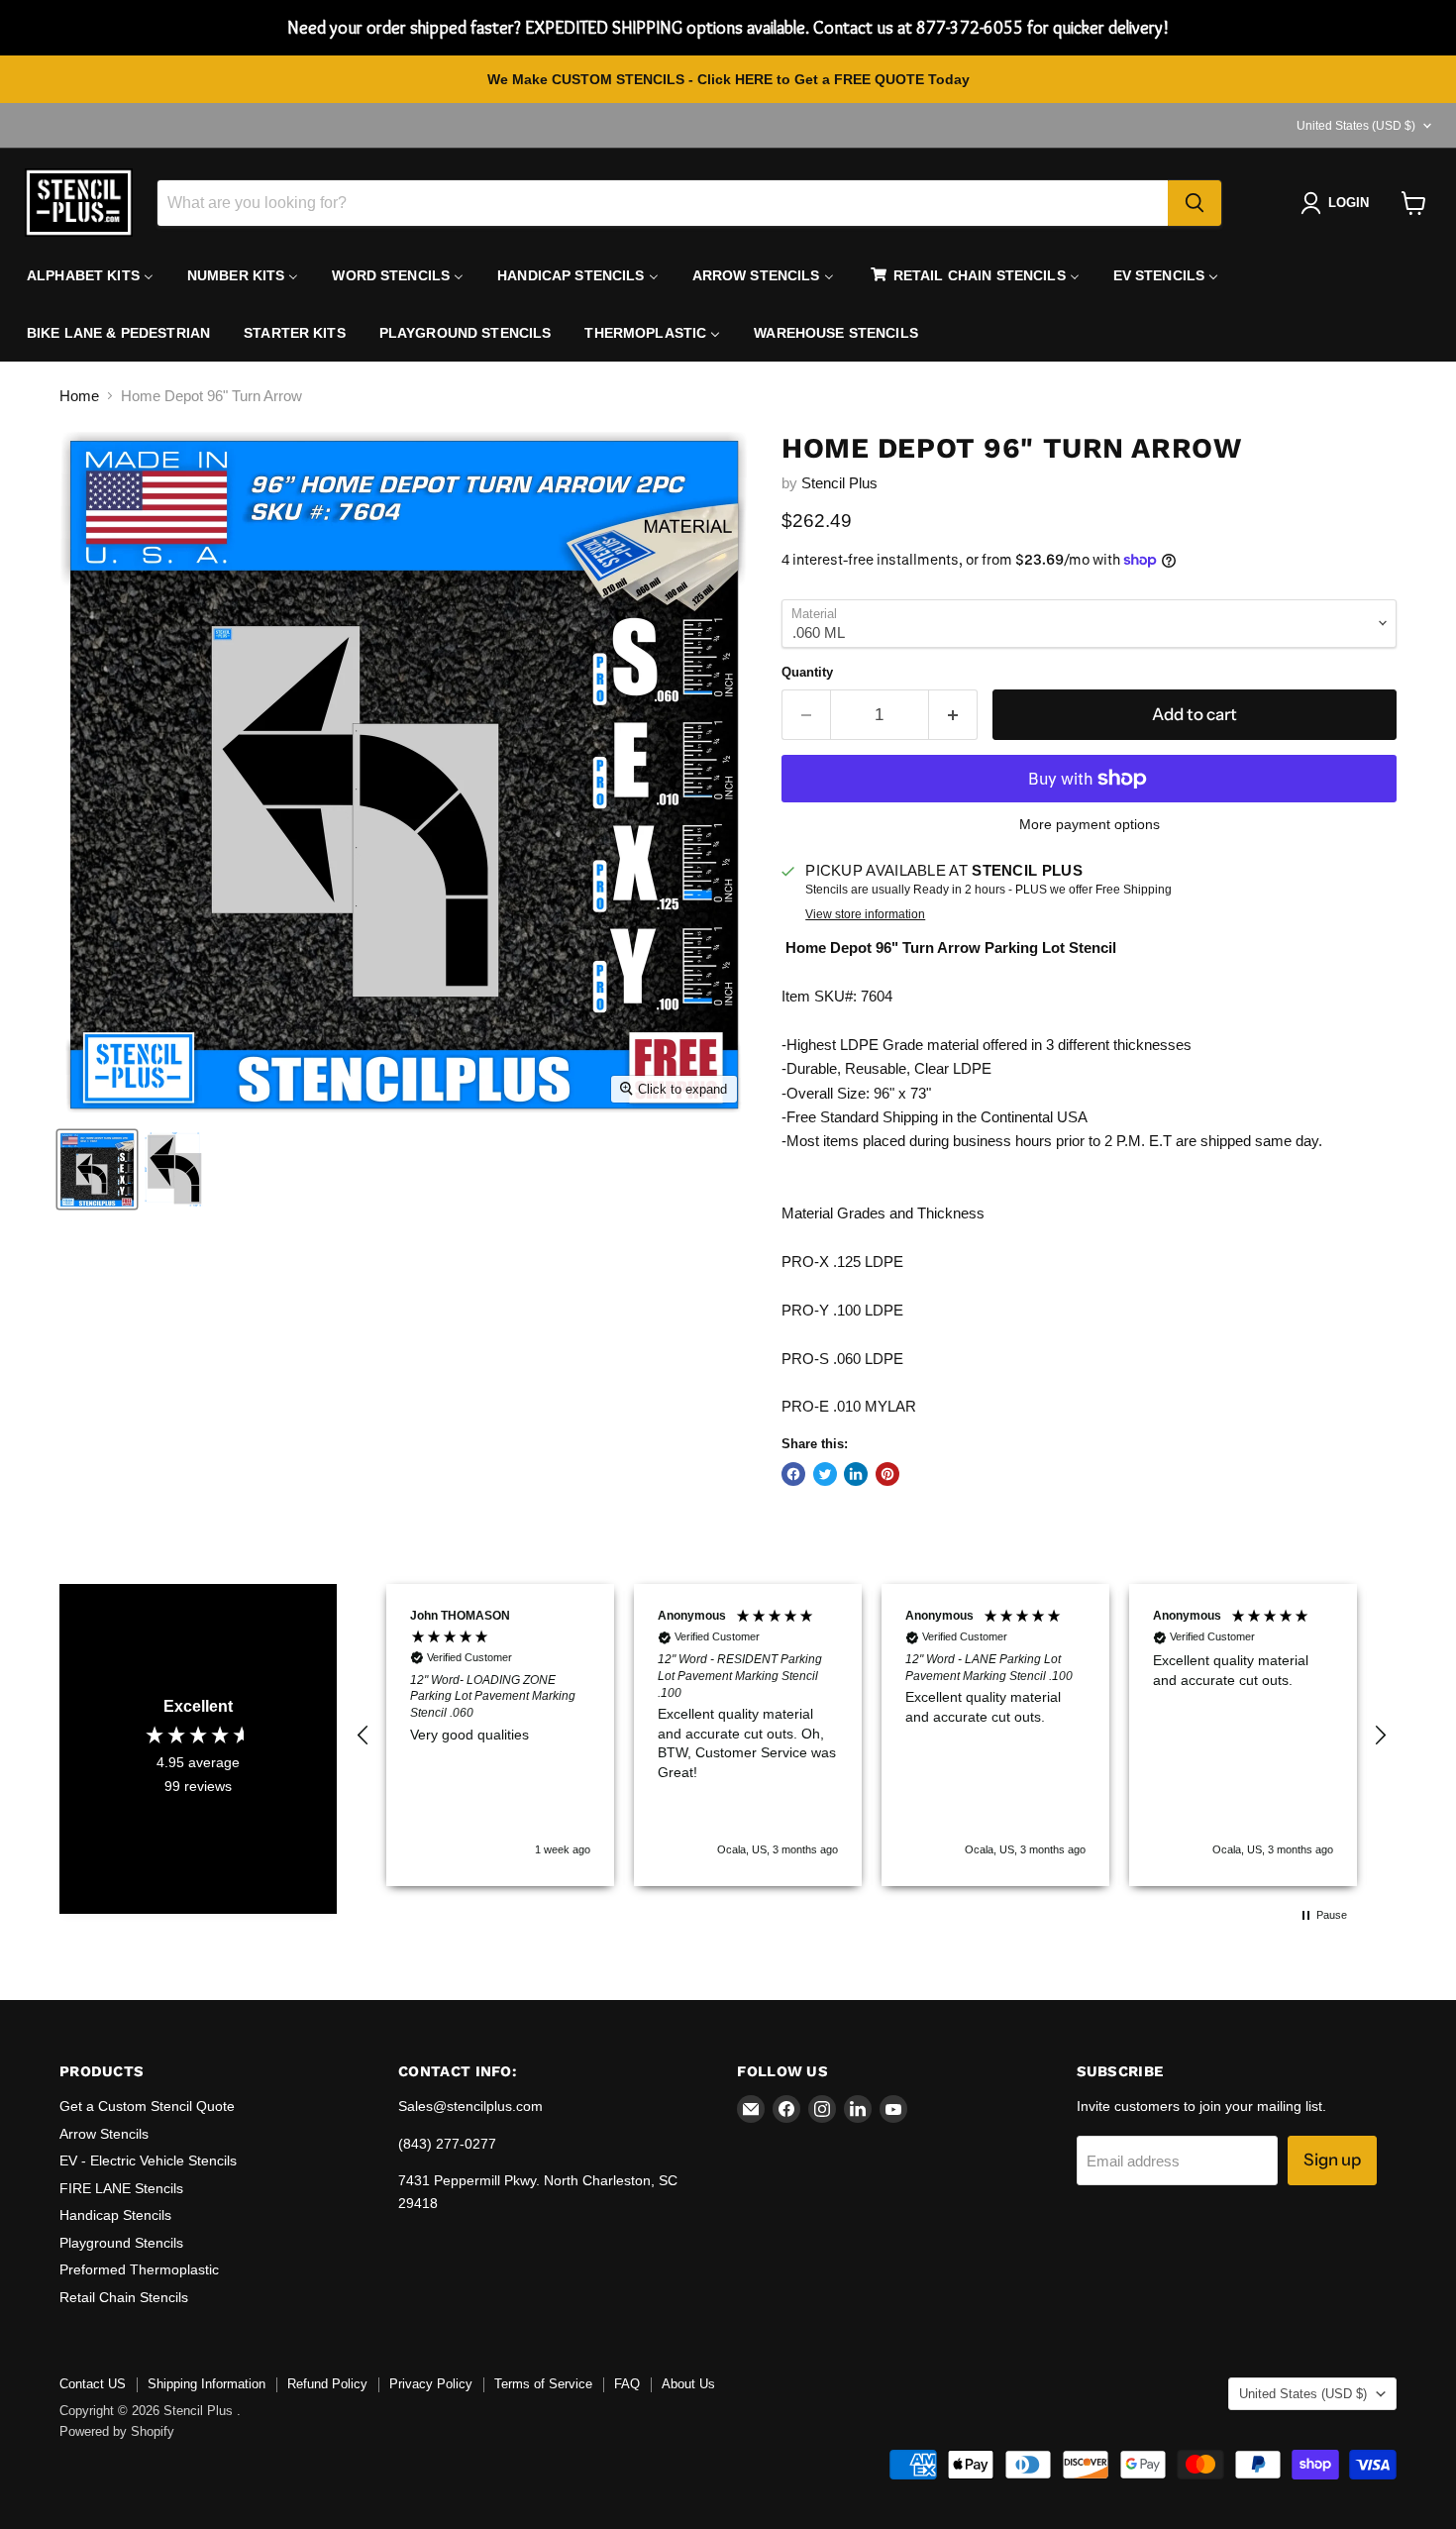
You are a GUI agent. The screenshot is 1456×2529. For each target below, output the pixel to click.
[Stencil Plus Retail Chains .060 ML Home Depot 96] (97, 1169)
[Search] (1195, 203)
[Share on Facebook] (793, 1474)
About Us (688, 2384)
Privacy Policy (431, 2384)
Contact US (93, 2384)
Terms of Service (543, 2384)
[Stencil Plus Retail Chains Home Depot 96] (174, 1169)
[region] (872, 1735)
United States (1356, 126)
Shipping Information (207, 2384)
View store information (865, 914)
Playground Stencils (121, 2243)
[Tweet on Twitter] (825, 1474)
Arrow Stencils (104, 2134)
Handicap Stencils (115, 2215)
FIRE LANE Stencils (121, 2188)
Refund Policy (327, 2384)
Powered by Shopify (117, 2431)
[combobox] (663, 203)
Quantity (807, 672)
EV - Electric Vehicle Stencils (148, 2160)
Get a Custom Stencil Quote (147, 2106)
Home (79, 396)
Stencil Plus (839, 483)
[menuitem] (90, 275)
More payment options (1090, 824)
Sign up (1332, 2160)
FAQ (627, 2384)
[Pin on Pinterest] (887, 1474)
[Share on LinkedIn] (856, 1474)
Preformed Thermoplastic (139, 2269)
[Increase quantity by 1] (953, 715)
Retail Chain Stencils (124, 2297)
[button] (364, 1736)
